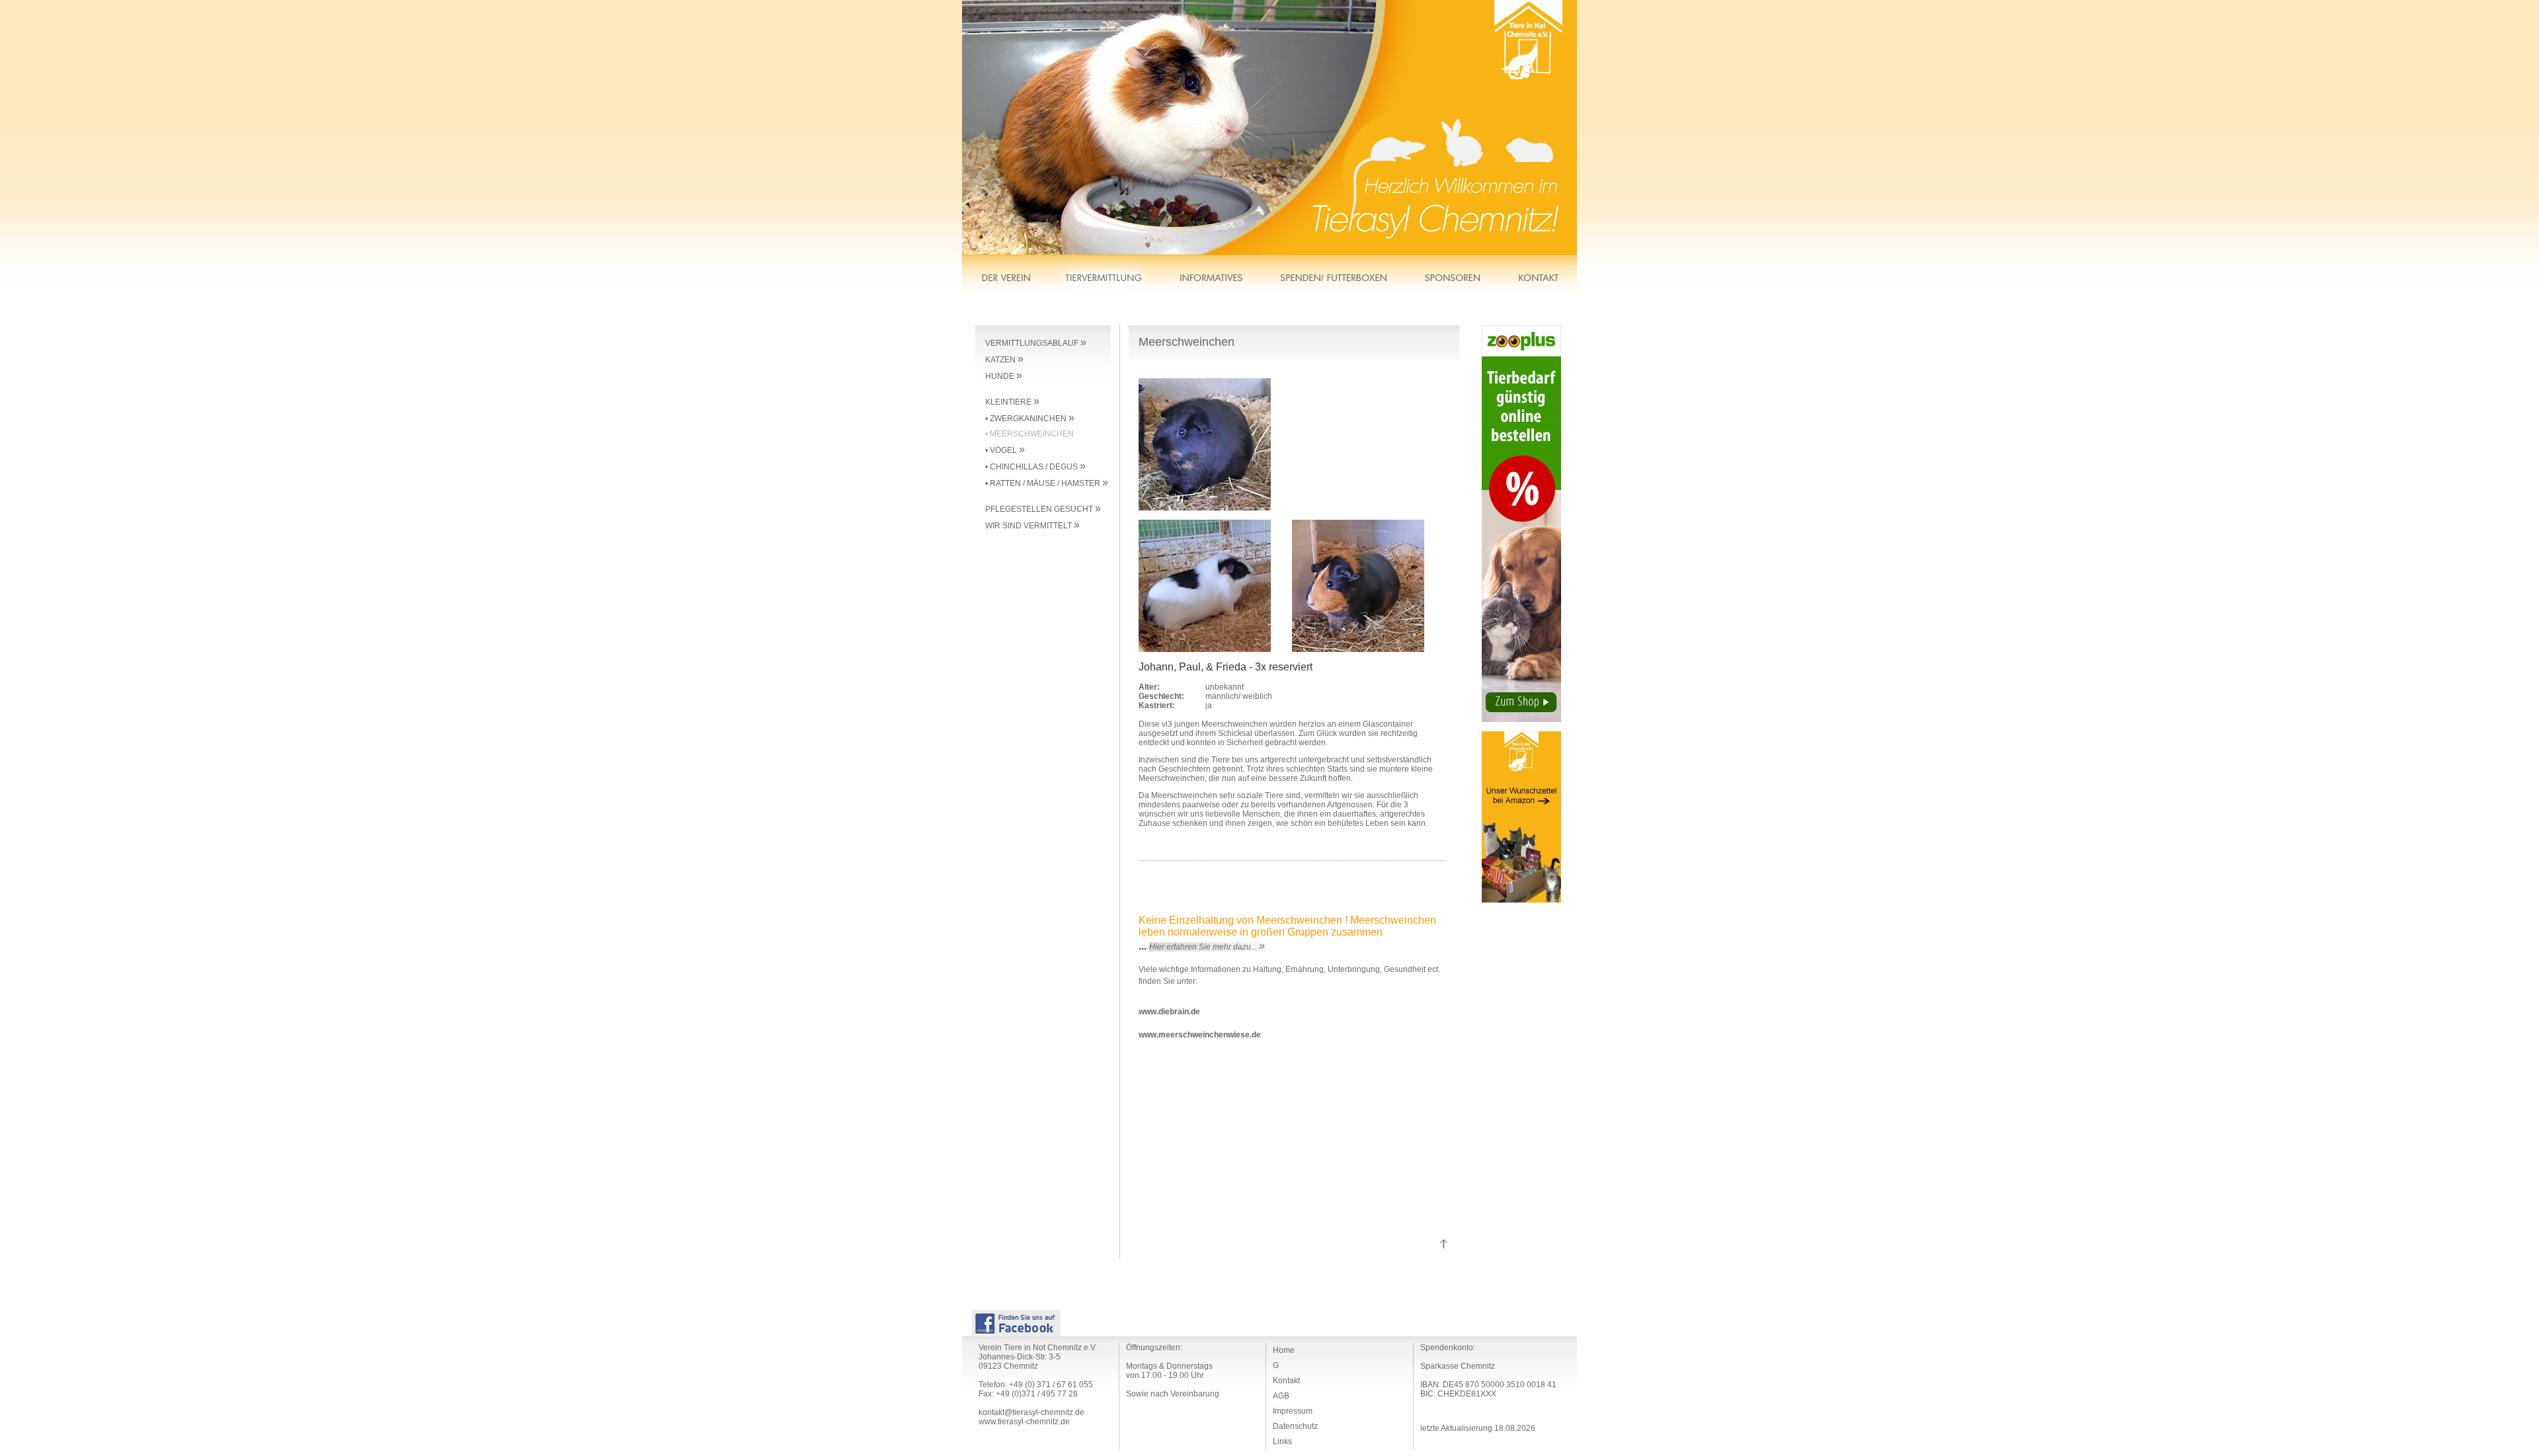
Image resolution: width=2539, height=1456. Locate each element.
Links (1282, 1441)
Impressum (1293, 1411)
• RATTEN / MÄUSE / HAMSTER (1047, 483)
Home (1284, 1350)
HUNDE (1004, 376)
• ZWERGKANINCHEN (1030, 419)
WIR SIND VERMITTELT (1032, 526)
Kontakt (1286, 1381)
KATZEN (1004, 360)
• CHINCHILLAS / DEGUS (1035, 467)
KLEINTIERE (1012, 402)
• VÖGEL (1005, 450)
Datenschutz (1295, 1426)
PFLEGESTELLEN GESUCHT (1043, 509)
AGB (1281, 1396)
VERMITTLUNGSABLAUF (1036, 343)
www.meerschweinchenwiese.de (1200, 1035)
